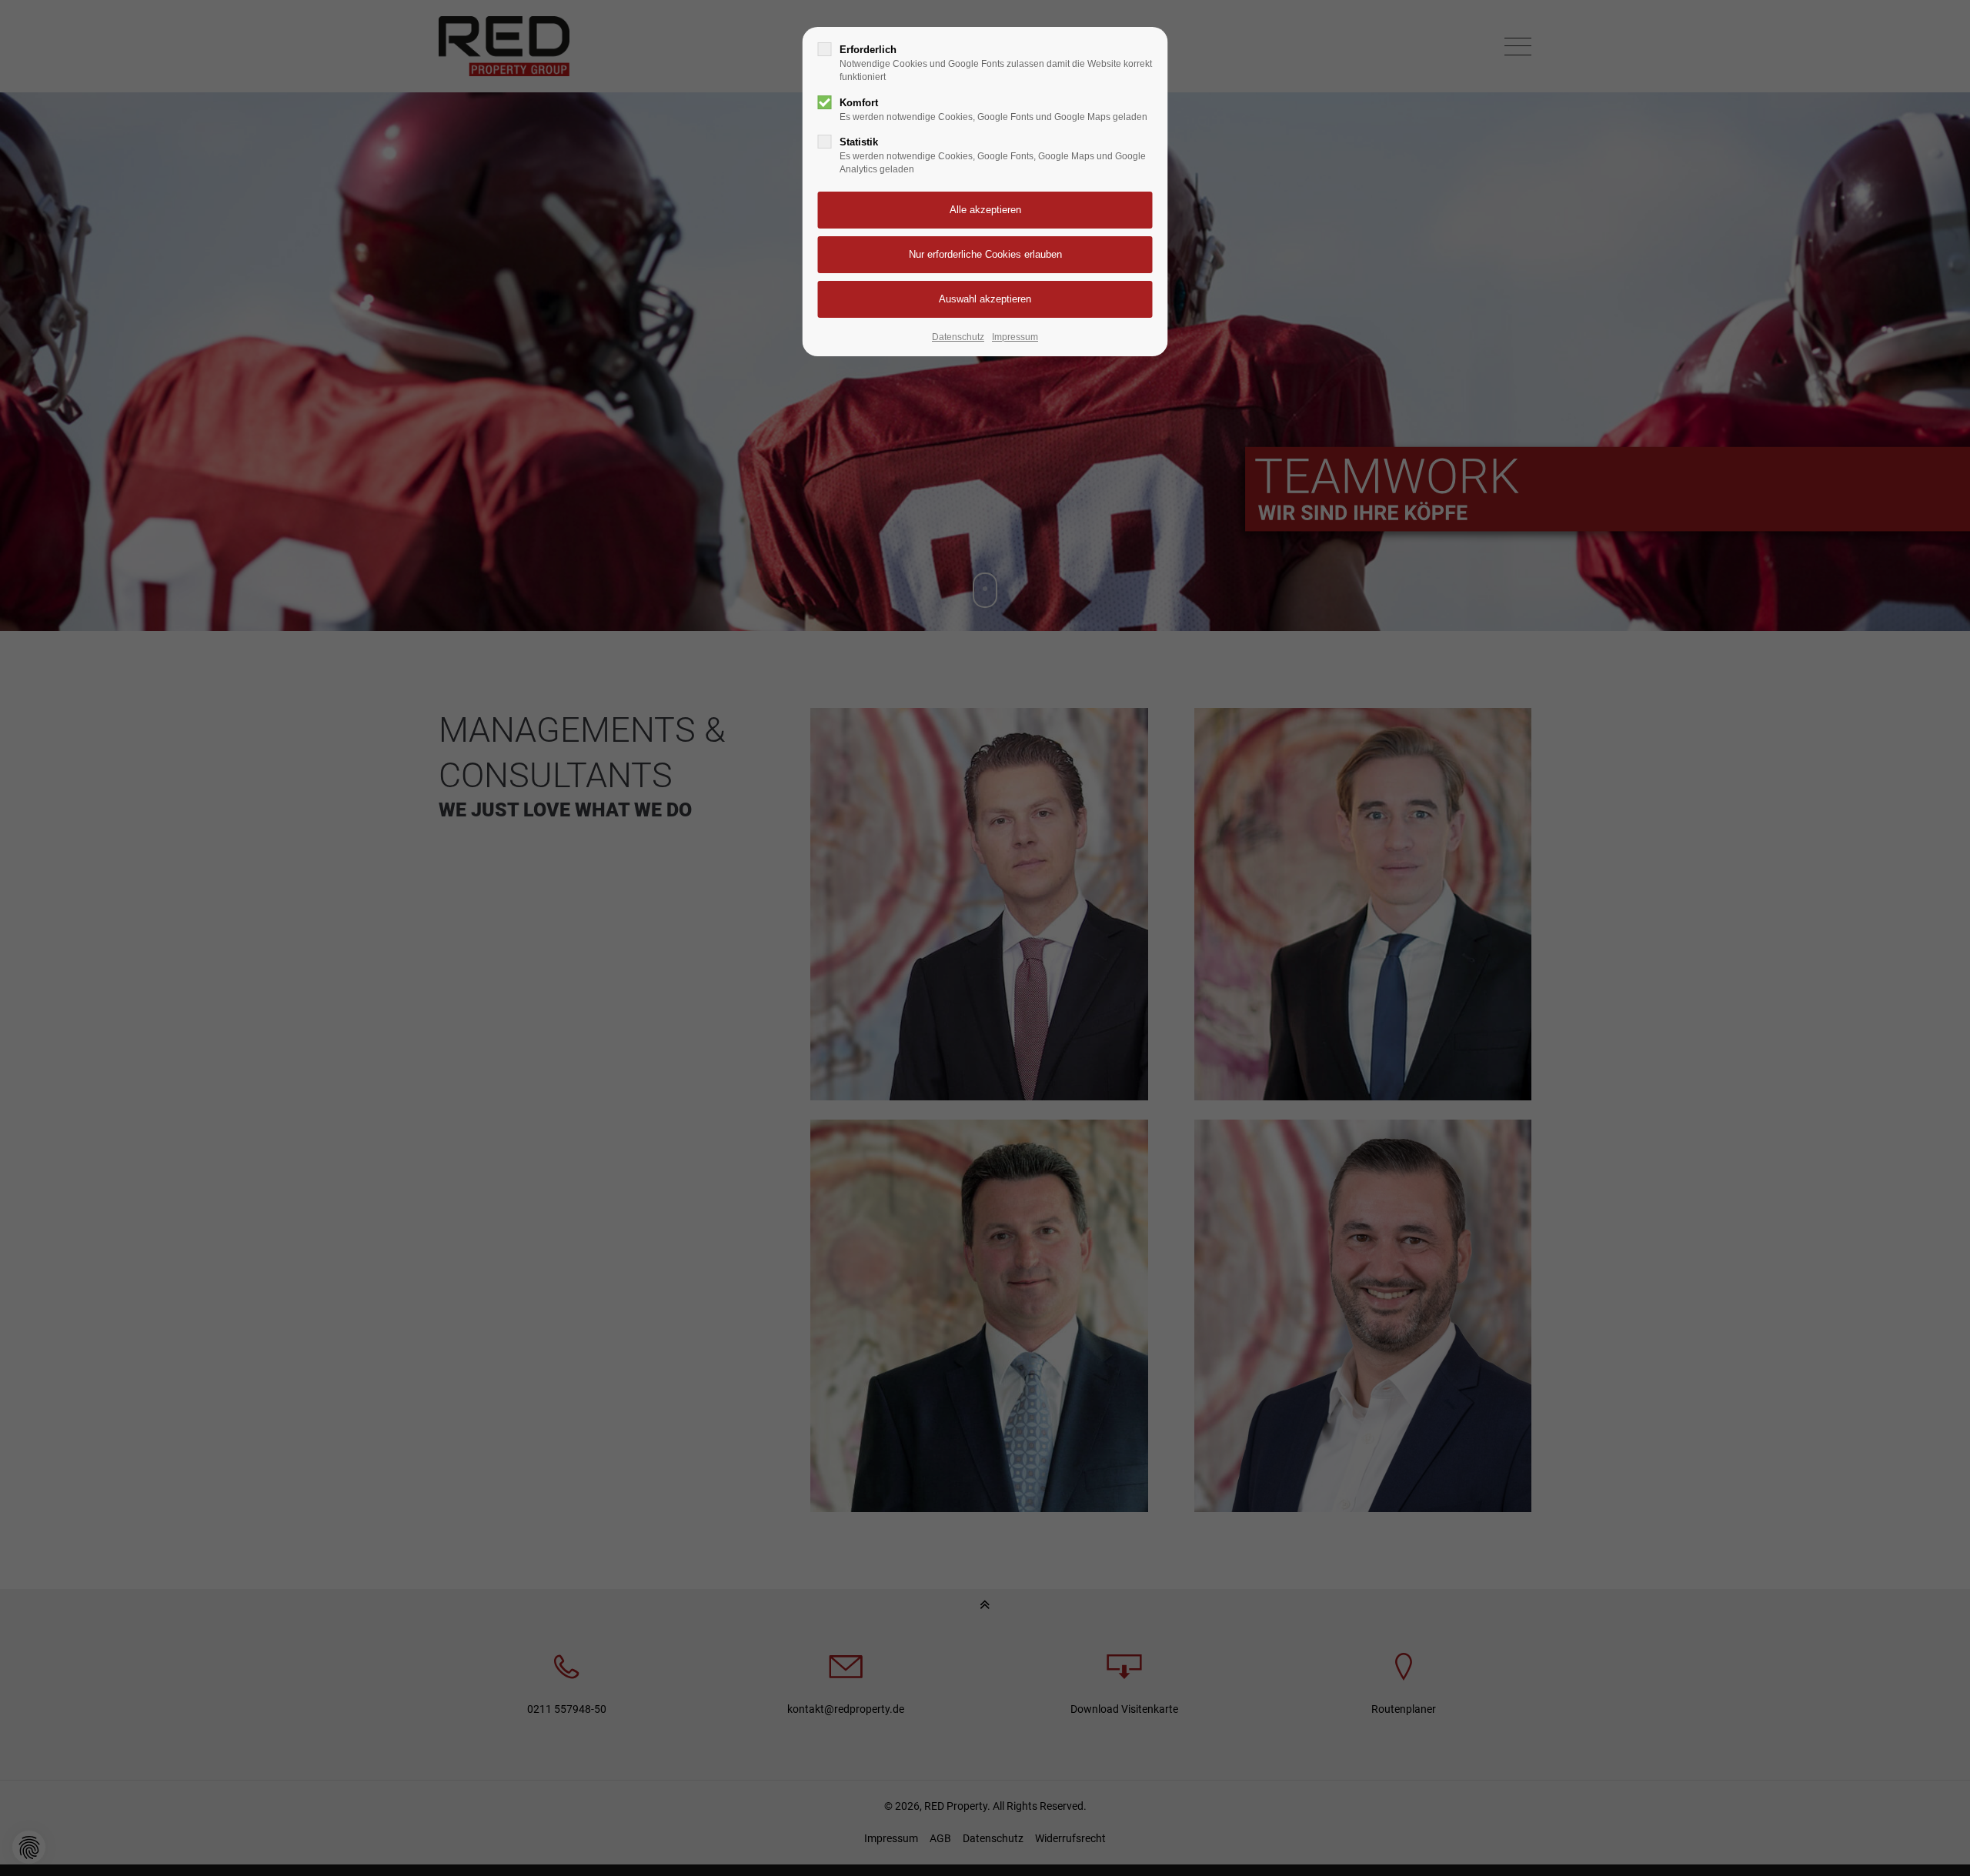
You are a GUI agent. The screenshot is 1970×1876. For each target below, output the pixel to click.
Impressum (1015, 337)
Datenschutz (958, 337)
